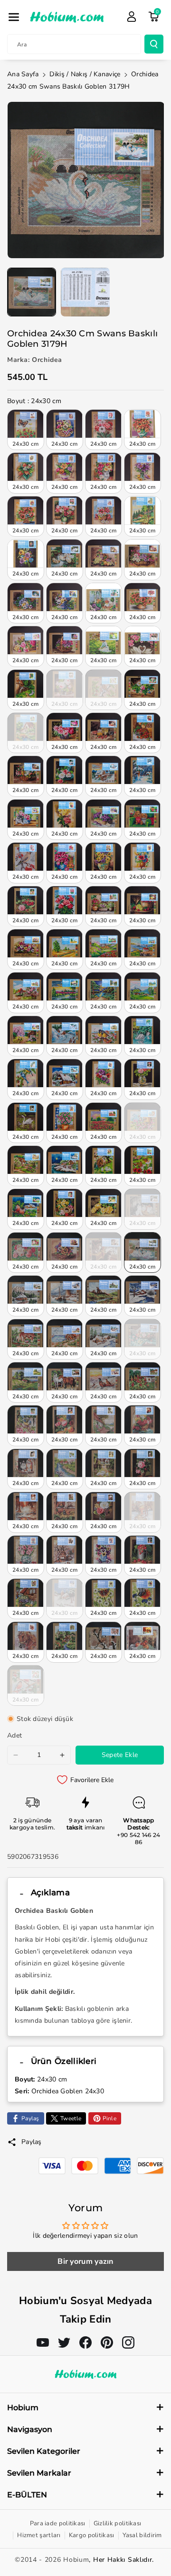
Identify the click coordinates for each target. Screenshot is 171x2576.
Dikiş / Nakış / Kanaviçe (85, 74)
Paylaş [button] (32, 2142)
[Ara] (154, 44)
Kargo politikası (92, 2535)
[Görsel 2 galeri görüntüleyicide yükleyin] (85, 292)
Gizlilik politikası (118, 2523)
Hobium (76, 2560)
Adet (14, 1735)
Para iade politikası (58, 2523)
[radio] (26, 430)
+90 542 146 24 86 (138, 1839)
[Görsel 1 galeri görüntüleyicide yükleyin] (32, 292)
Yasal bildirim (142, 2535)
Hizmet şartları (39, 2535)
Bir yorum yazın (85, 2261)
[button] (14, 17)
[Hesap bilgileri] (132, 17)
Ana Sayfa (23, 74)
